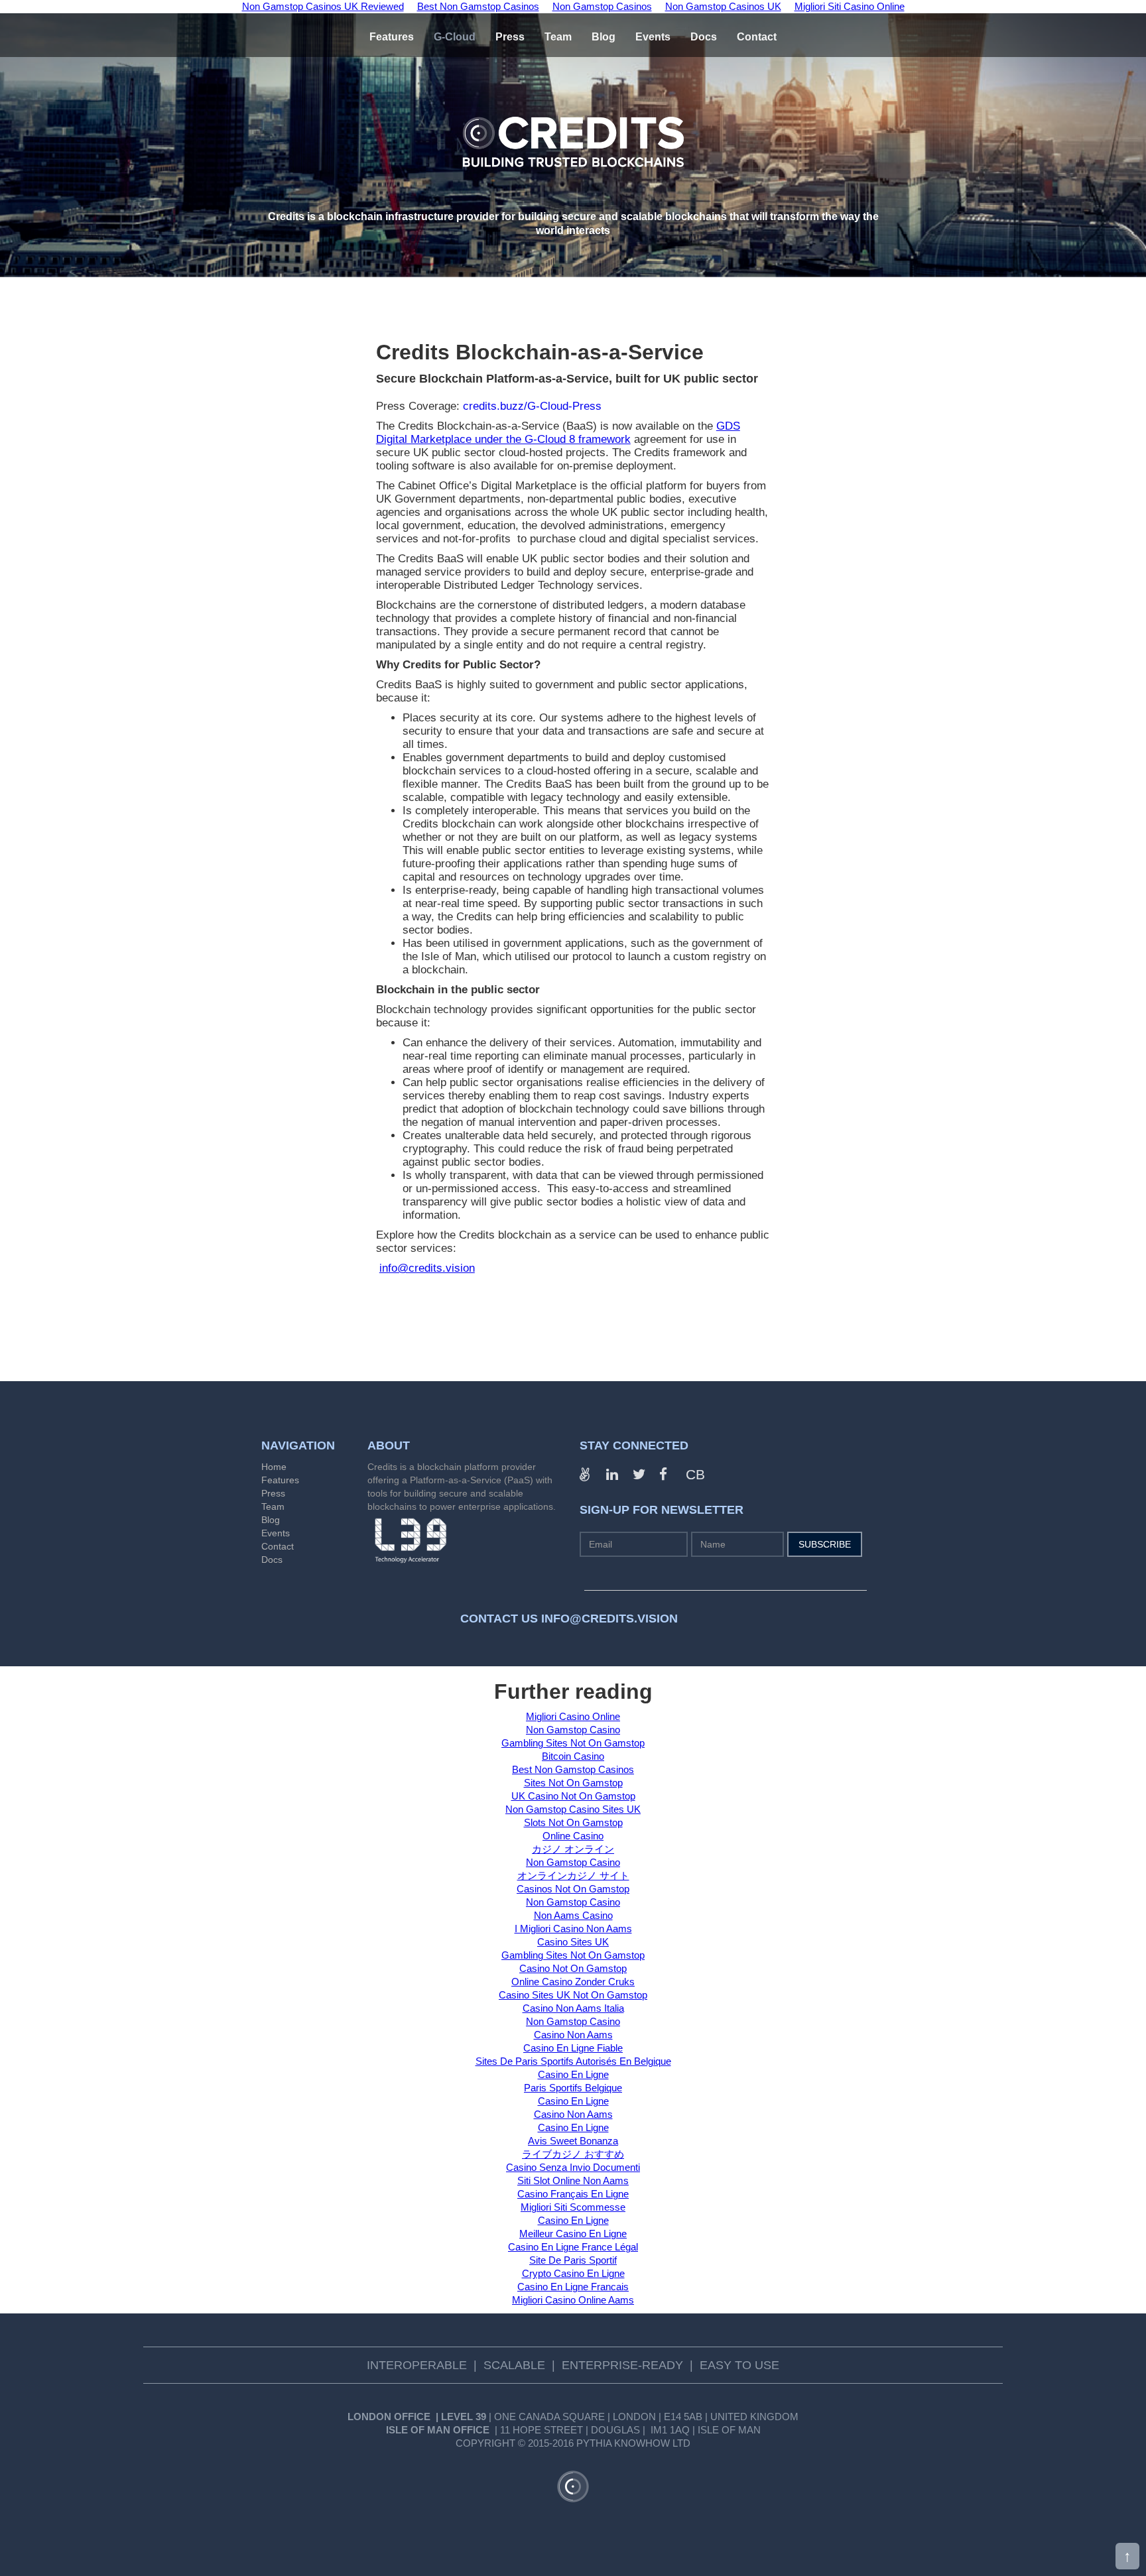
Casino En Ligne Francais (573, 2287)
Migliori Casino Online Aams (573, 2300)
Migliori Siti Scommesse (573, 2207)
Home (274, 1467)
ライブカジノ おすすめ (573, 2154)
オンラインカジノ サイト (573, 1875)
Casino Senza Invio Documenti (573, 2167)
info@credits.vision (427, 1268)
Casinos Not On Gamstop (573, 1889)
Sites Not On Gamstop (573, 1783)
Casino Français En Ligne (573, 2194)
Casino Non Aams (573, 2035)
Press (273, 1493)
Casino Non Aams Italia (573, 2008)
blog (604, 37)
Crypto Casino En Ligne (573, 2273)
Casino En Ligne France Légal (573, 2247)
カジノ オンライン (573, 1849)
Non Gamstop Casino (573, 1730)
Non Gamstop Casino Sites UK (573, 1809)
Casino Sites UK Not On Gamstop (573, 1995)
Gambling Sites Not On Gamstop (573, 1743)
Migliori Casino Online (573, 1716)
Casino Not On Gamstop (573, 1968)
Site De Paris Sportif (573, 2260)
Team (273, 1506)
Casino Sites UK (573, 1942)
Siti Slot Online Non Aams (573, 2180)
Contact (278, 1546)
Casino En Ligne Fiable (573, 2048)
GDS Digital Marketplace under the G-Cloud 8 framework (558, 433)
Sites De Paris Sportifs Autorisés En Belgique (573, 2061)
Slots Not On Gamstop (573, 1822)
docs (704, 37)
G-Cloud (455, 37)
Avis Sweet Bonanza (573, 2141)
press (510, 37)
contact (757, 37)
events (653, 37)
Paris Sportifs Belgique (573, 2088)
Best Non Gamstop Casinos (573, 1769)
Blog (271, 1520)
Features (392, 37)
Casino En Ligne (573, 2074)
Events (276, 1533)
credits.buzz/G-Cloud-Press (532, 406)
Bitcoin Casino (573, 1756)
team (558, 37)
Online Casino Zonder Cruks (573, 1982)
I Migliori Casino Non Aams (573, 1929)
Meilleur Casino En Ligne (573, 2234)
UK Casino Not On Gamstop (573, 1796)
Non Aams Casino (573, 1915)
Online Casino (573, 1836)
